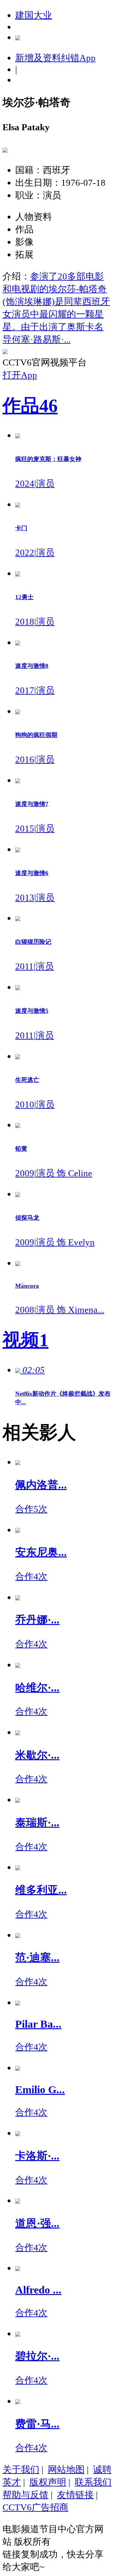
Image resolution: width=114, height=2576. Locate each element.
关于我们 (21, 2469)
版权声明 (48, 2482)
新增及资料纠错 (55, 58)
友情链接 (75, 2495)
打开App (20, 375)
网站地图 (66, 2469)
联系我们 (93, 2482)
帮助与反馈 (25, 2495)
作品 (30, 406)
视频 (25, 1340)
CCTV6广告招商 (35, 2507)
